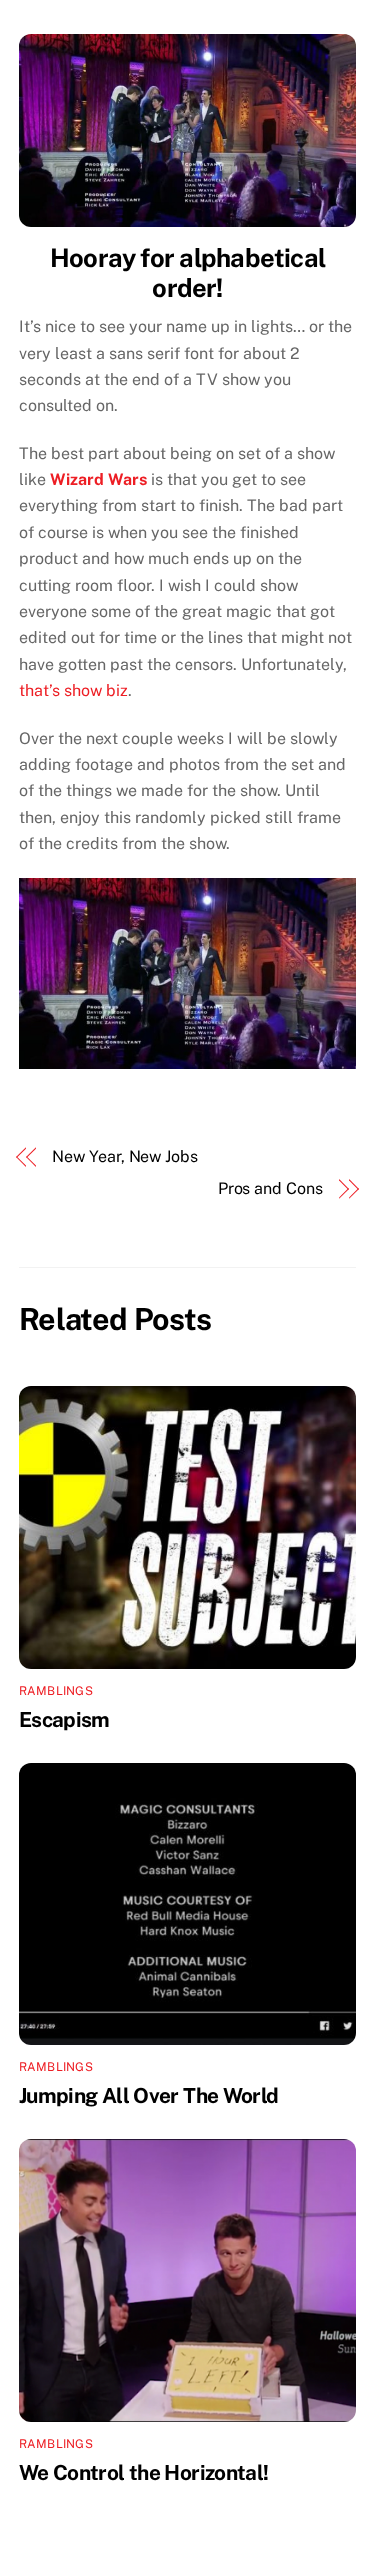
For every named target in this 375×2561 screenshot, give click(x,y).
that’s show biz (73, 690)
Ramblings (56, 1691)
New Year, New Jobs (125, 1156)
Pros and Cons (270, 1188)
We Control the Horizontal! (144, 2472)
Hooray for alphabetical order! (187, 273)
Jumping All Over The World (149, 2095)
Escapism (64, 1719)
